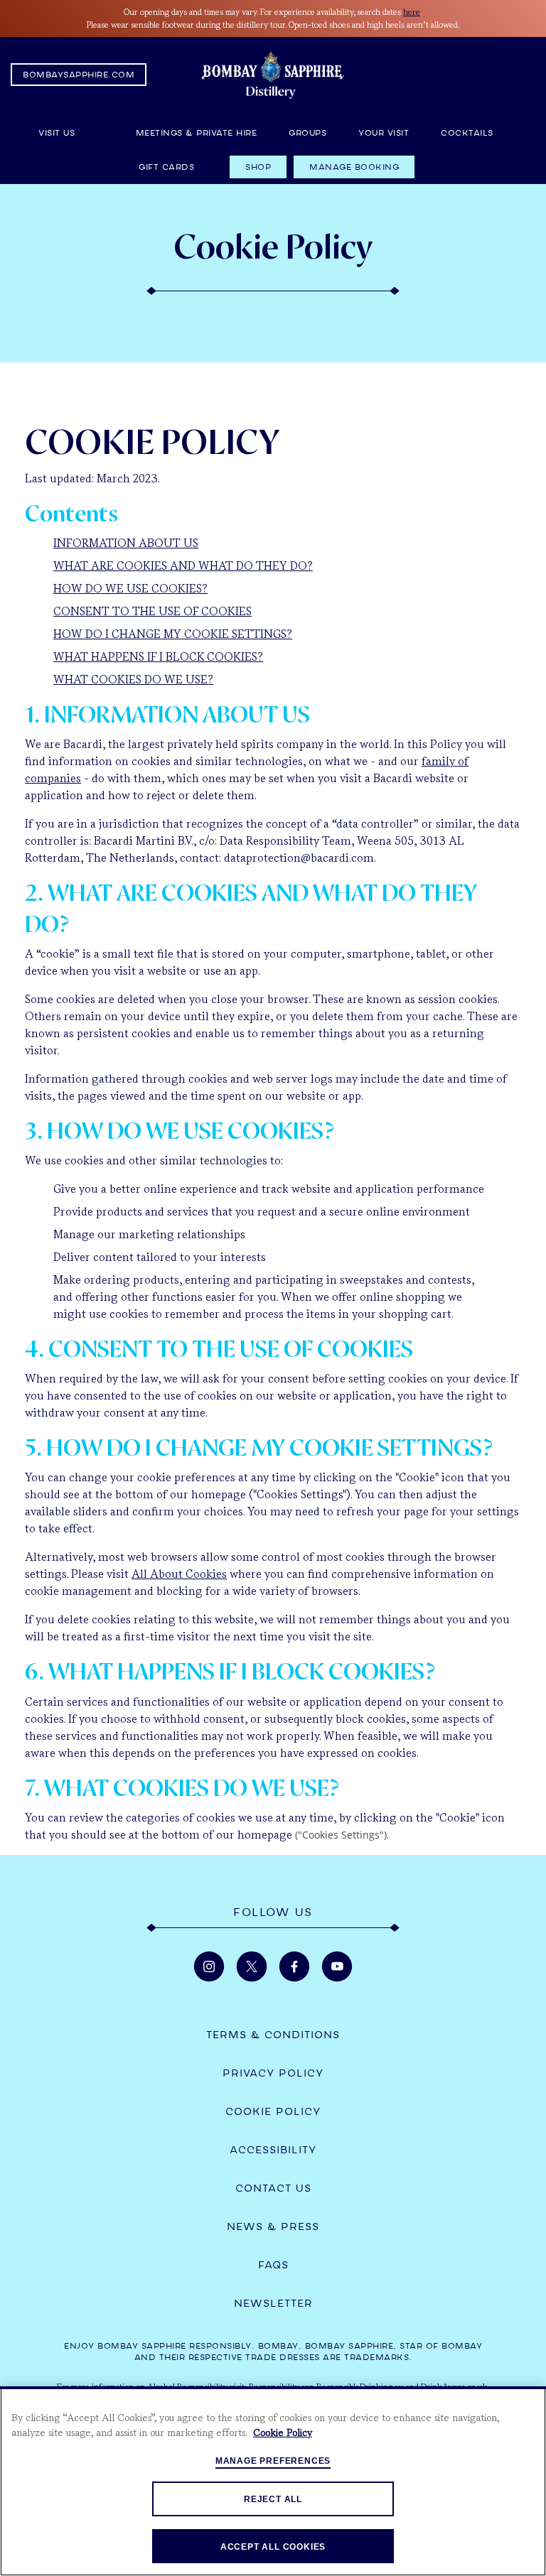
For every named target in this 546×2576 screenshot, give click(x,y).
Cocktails (467, 133)
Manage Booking (354, 167)
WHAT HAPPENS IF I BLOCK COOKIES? (158, 657)
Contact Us (273, 2188)
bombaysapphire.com (79, 75)
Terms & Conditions (273, 2035)
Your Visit (384, 133)
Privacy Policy (273, 2073)
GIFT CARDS (166, 167)
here (412, 12)
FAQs (273, 2265)
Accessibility (273, 2150)
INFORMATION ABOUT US (126, 543)
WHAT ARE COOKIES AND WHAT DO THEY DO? (183, 566)
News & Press (273, 2226)
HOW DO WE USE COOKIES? (130, 589)
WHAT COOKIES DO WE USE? (133, 680)
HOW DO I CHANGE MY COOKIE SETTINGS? (173, 634)
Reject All (273, 2499)
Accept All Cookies (273, 2547)
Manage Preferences (273, 2461)
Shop (258, 167)
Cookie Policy (273, 2111)
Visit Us (71, 133)
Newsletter (273, 2303)
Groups (307, 133)
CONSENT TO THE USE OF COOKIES (152, 611)
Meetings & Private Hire (197, 133)
